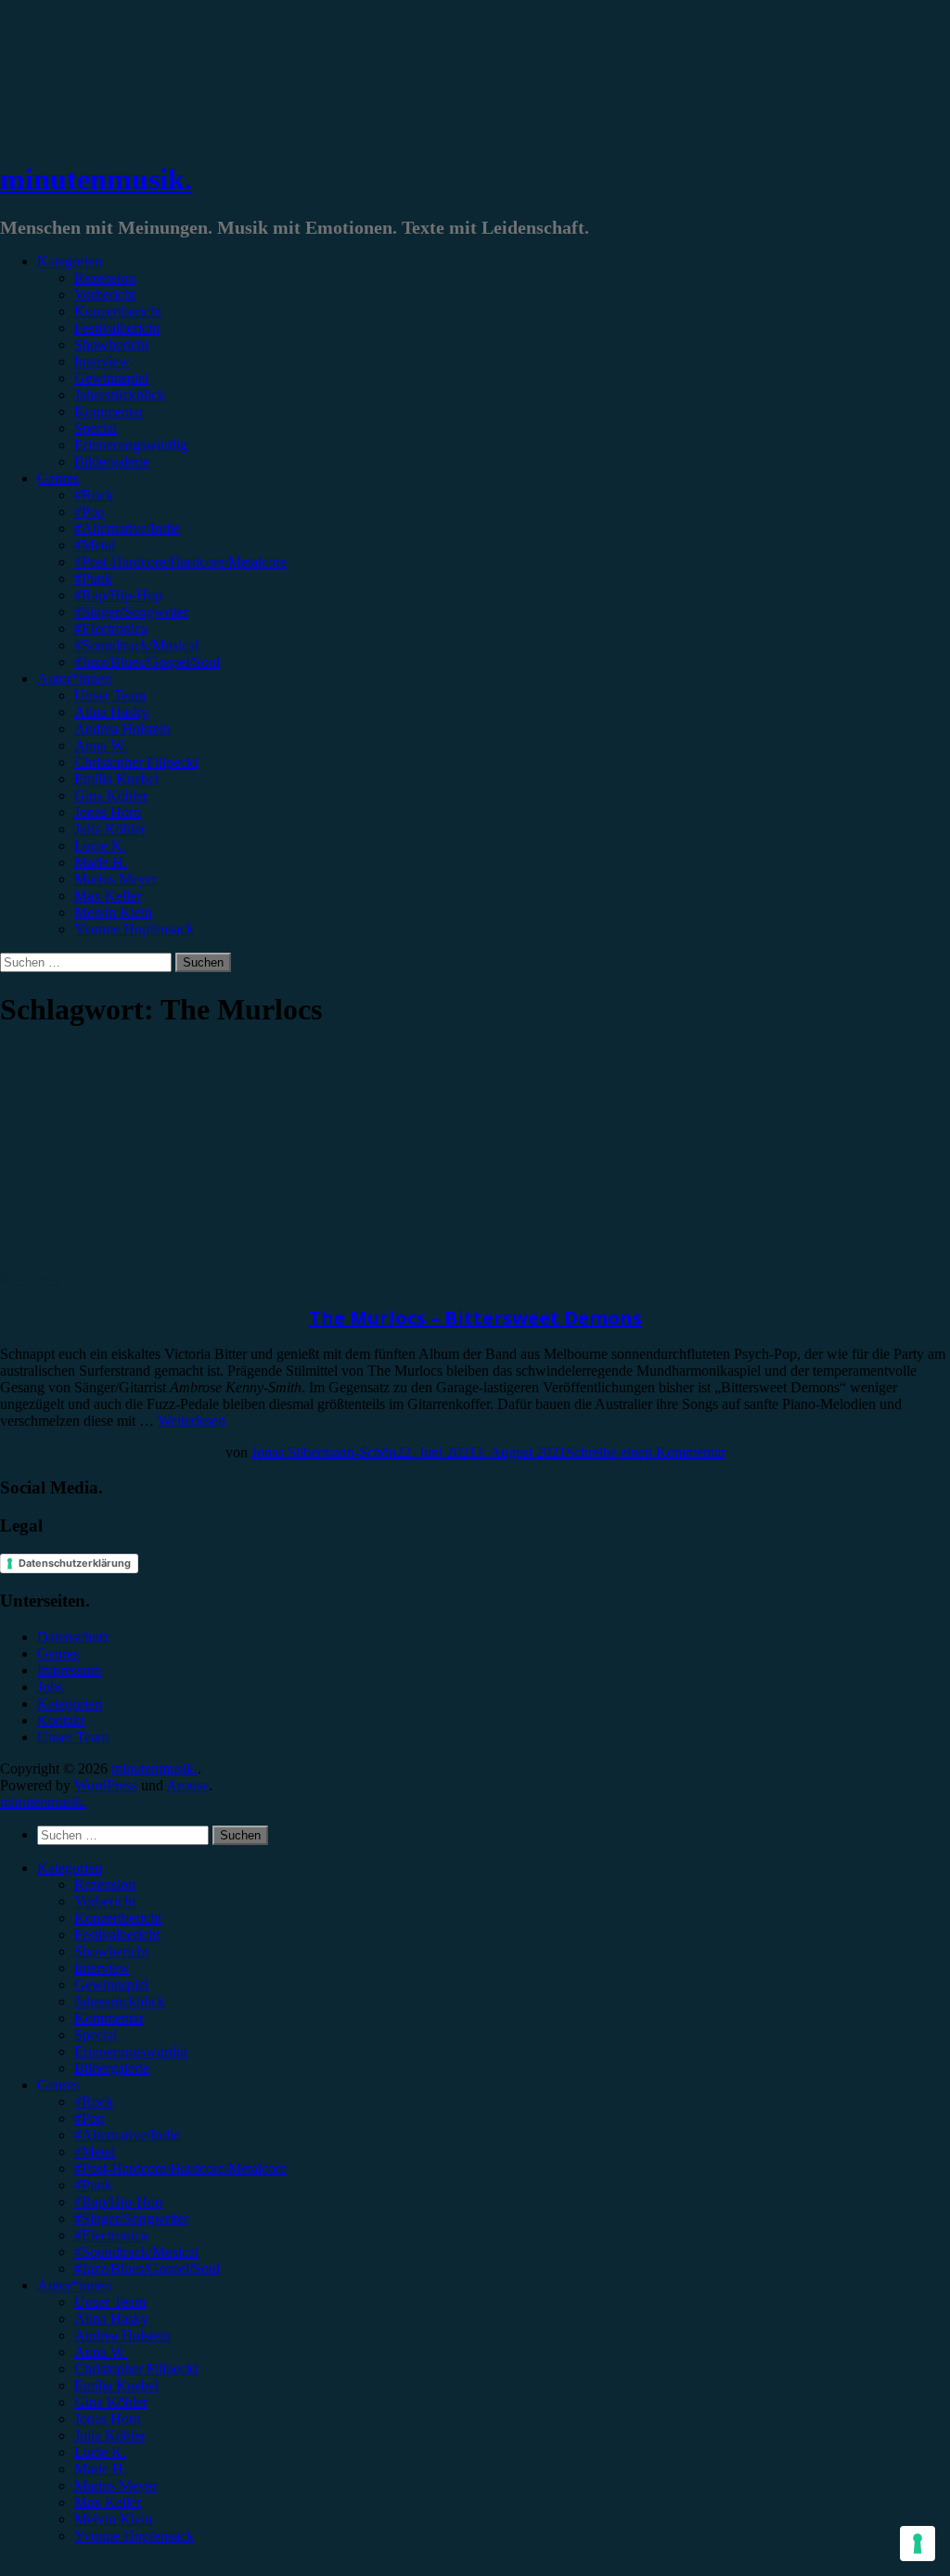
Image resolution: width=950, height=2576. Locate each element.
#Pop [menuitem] (90, 2118)
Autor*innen (74, 679)
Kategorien (70, 261)
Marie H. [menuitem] (101, 2469)
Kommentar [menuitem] (109, 2018)
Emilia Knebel (116, 779)
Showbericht (111, 345)
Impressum (69, 1670)
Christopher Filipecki (136, 762)
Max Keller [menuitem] (108, 2502)
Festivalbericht (117, 328)
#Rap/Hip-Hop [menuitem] (118, 2202)
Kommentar (109, 411)
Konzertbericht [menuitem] (118, 1918)
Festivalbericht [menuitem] (117, 1935)
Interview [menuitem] (102, 1968)
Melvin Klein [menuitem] (113, 2519)
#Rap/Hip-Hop (118, 595)
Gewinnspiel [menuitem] (111, 1985)
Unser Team (110, 695)
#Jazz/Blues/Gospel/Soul (147, 662)
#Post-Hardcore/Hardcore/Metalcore (180, 562)
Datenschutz (73, 1637)
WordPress (106, 1785)
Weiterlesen (192, 1421)
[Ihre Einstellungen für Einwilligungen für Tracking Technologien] (918, 2544)
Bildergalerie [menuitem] (112, 2068)
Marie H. (101, 862)
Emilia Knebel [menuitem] (116, 2385)
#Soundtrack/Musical (136, 645)
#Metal (95, 545)
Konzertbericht (118, 311)
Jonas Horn (108, 812)
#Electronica (111, 628)
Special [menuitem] (96, 2035)
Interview (102, 361)
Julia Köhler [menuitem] (110, 2435)
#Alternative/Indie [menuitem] (127, 2135)
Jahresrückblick (120, 395)
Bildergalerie (112, 461)
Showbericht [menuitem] (111, 1951)
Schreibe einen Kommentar (646, 1452)
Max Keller (108, 896)
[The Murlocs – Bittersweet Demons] (153, 1264)
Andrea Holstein (122, 729)
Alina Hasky (111, 712)
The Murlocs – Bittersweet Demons (475, 1318)
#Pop (90, 512)
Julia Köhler (110, 829)
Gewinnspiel (111, 378)
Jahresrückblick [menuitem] (120, 2001)
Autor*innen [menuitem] (74, 2285)
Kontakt (61, 1720)
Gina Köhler (111, 795)
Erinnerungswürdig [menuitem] (131, 2051)
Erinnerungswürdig (131, 445)
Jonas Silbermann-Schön (324, 1452)
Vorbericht (105, 295)
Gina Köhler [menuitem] (111, 2402)
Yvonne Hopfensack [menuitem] (134, 2536)
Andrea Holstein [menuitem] (122, 2335)
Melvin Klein (113, 912)
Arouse (187, 1785)
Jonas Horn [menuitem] (108, 2419)
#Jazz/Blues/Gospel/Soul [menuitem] (147, 2268)
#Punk (93, 578)
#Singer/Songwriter (131, 612)
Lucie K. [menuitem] (100, 2452)
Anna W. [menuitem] (101, 2352)
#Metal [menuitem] (95, 2152)
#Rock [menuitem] (94, 2102)
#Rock (94, 495)
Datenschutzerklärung (75, 1563)
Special (96, 428)
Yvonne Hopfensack (134, 929)
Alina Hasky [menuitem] (111, 2319)
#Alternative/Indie (127, 528)
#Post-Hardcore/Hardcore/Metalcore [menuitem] (180, 2168)
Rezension (105, 278)
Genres (58, 478)
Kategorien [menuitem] (70, 1868)
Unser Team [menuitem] (110, 2302)
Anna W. (101, 745)
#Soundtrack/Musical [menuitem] (136, 2252)
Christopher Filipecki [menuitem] (136, 2369)
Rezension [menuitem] (105, 1884)
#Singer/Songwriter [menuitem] (131, 2218)
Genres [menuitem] (58, 2085)
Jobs (50, 1687)
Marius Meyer (116, 879)
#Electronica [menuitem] (111, 2235)
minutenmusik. (96, 179)
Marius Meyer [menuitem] (116, 2486)
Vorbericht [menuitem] (105, 1901)
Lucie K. (100, 846)
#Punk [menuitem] (93, 2185)
